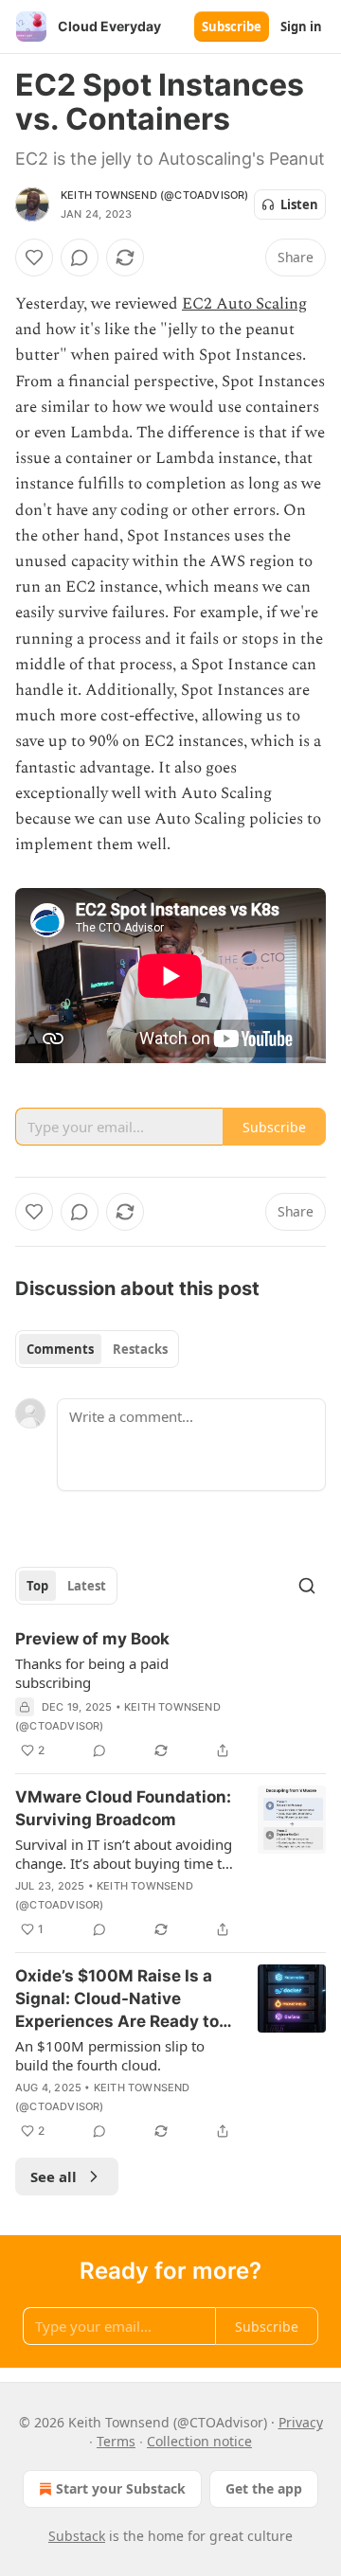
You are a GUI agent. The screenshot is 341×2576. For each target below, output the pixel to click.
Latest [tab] (87, 1586)
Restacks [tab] (140, 1349)
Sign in (301, 27)
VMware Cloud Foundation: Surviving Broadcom (123, 1808)
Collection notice (199, 2441)
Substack (77, 2536)
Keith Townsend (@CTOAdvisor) (155, 195)
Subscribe (232, 27)
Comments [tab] (60, 1349)
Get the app (264, 2488)
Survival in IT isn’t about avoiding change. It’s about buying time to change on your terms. (124, 1854)
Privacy (301, 2422)
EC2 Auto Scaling (244, 304)
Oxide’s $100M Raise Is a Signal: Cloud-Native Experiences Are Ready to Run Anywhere (117, 1999)
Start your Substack (121, 2488)
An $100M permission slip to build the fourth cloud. (110, 2055)
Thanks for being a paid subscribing (92, 1673)
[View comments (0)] (80, 258)
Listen (299, 204)
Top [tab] (37, 1586)
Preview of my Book (92, 1639)
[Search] (307, 1586)
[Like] (34, 258)
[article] (170, 1695)
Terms (116, 2441)
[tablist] (97, 1349)
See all (54, 2176)
